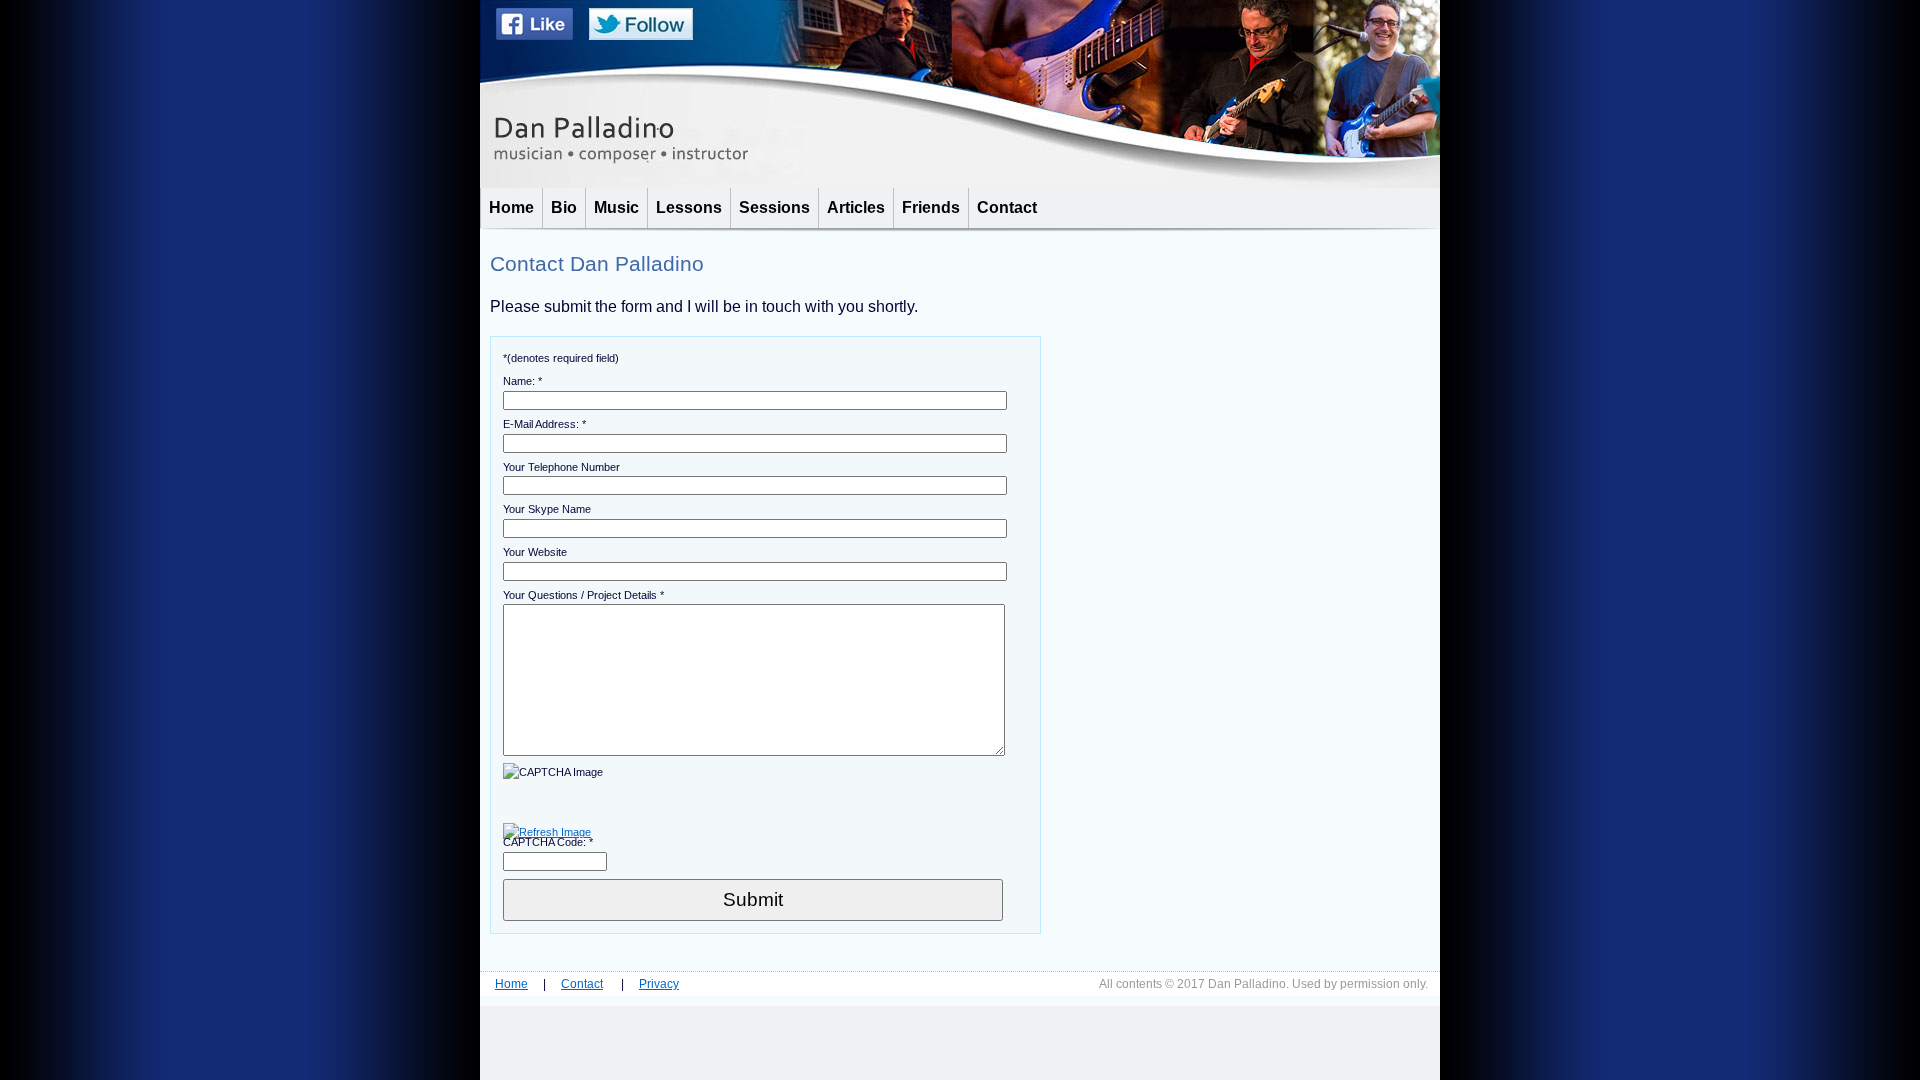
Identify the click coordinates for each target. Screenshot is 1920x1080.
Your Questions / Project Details (583, 595)
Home (511, 984)
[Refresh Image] (547, 832)
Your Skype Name (547, 509)
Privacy (659, 984)
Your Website (535, 552)
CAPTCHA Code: (548, 842)
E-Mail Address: (544, 424)
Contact (582, 984)
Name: (522, 381)
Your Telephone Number (561, 467)
